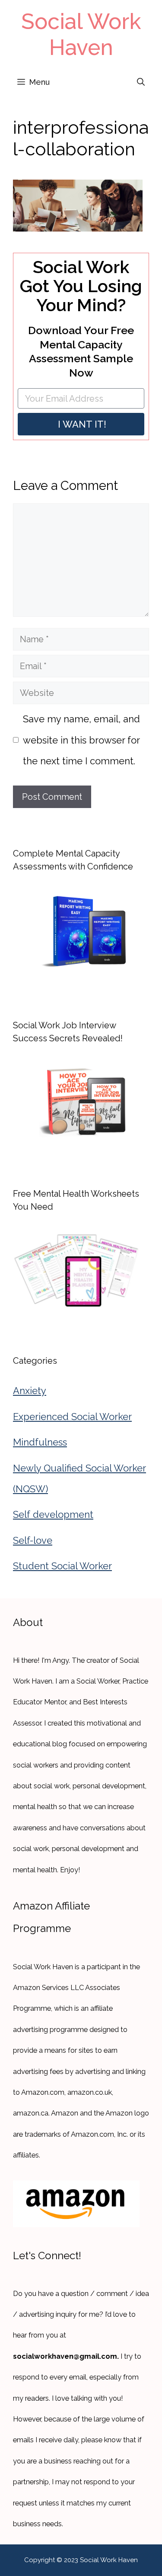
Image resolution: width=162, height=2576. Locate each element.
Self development (53, 1514)
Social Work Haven (81, 34)
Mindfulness (40, 1442)
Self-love (33, 1540)
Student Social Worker (62, 1566)
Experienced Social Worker (72, 1417)
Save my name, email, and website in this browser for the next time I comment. (81, 740)
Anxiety (30, 1391)
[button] (141, 82)
